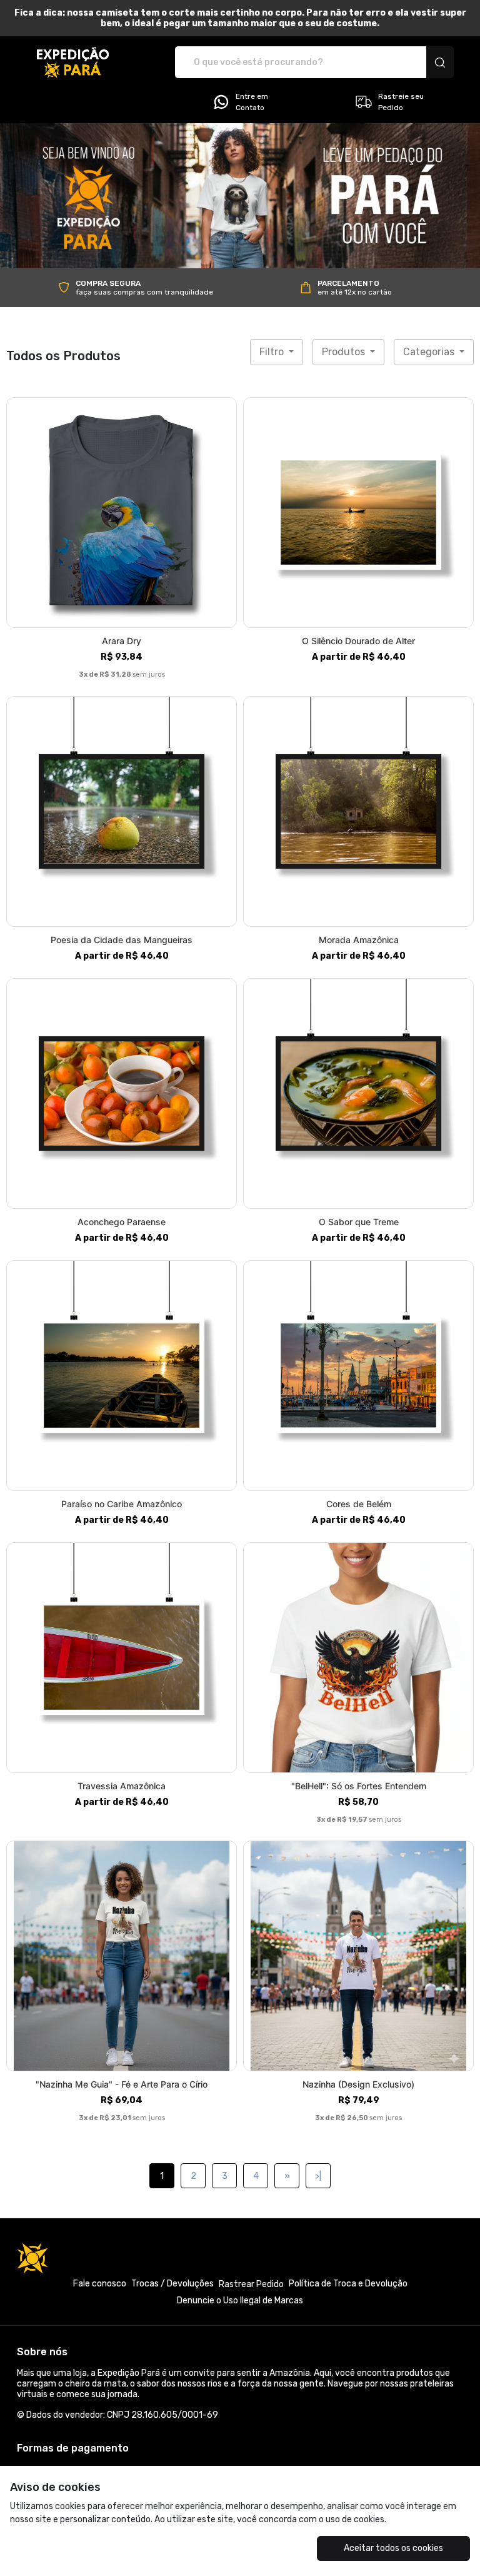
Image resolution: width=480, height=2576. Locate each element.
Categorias (430, 352)
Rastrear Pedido (251, 2284)
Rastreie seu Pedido (401, 102)
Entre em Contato (252, 102)
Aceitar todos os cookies (393, 2548)
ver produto (122, 513)
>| (318, 2176)
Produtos (345, 352)
